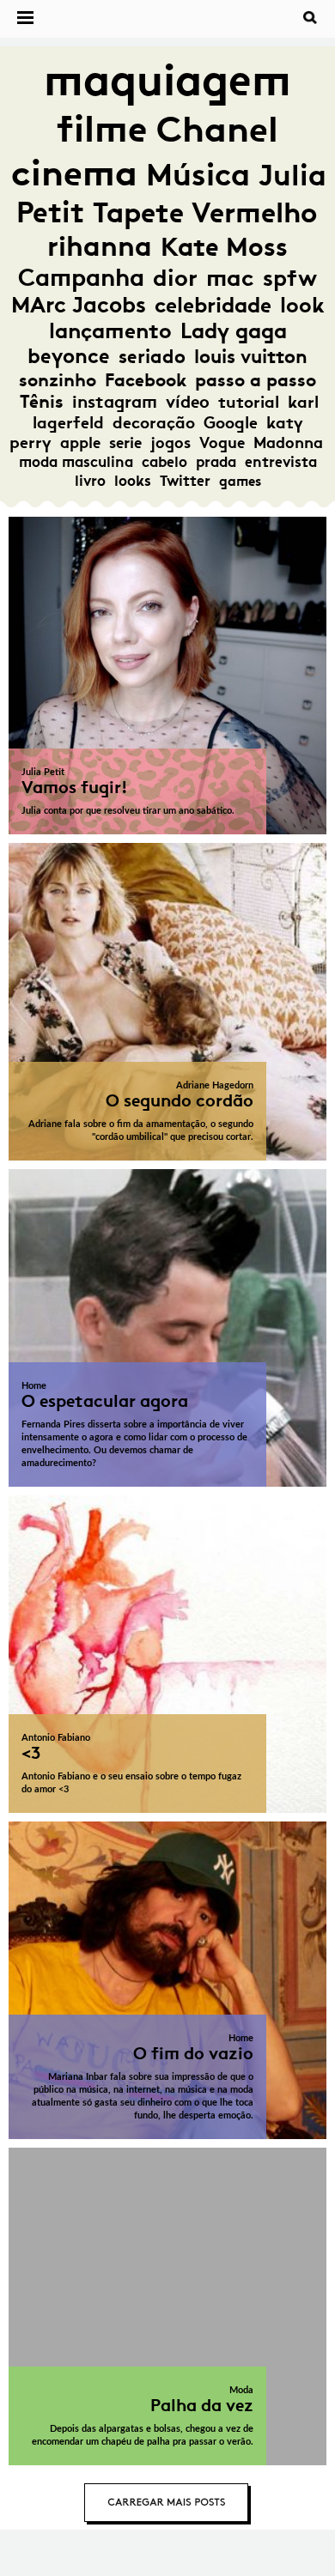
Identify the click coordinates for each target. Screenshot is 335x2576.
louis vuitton (251, 357)
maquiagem (167, 80)
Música (198, 175)
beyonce (69, 356)
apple (80, 443)
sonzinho (58, 380)
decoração (154, 423)
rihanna (100, 246)
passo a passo (256, 380)
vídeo (188, 402)
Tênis (42, 402)
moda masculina (76, 462)
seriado (152, 357)
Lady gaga (234, 331)
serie (125, 443)
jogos (171, 443)
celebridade (213, 305)
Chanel (217, 129)
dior (175, 278)
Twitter (185, 481)
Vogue (222, 443)
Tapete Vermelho (205, 212)
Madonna (288, 443)
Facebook (146, 380)
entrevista (281, 462)
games (240, 481)
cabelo (164, 462)
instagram (115, 402)
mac (230, 278)
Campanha (81, 278)
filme (102, 129)
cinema (74, 173)
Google (231, 423)
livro (90, 481)
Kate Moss (224, 247)
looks (133, 481)
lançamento (110, 331)
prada (216, 462)
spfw (290, 278)
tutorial (249, 402)
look (302, 305)
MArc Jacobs (79, 305)
